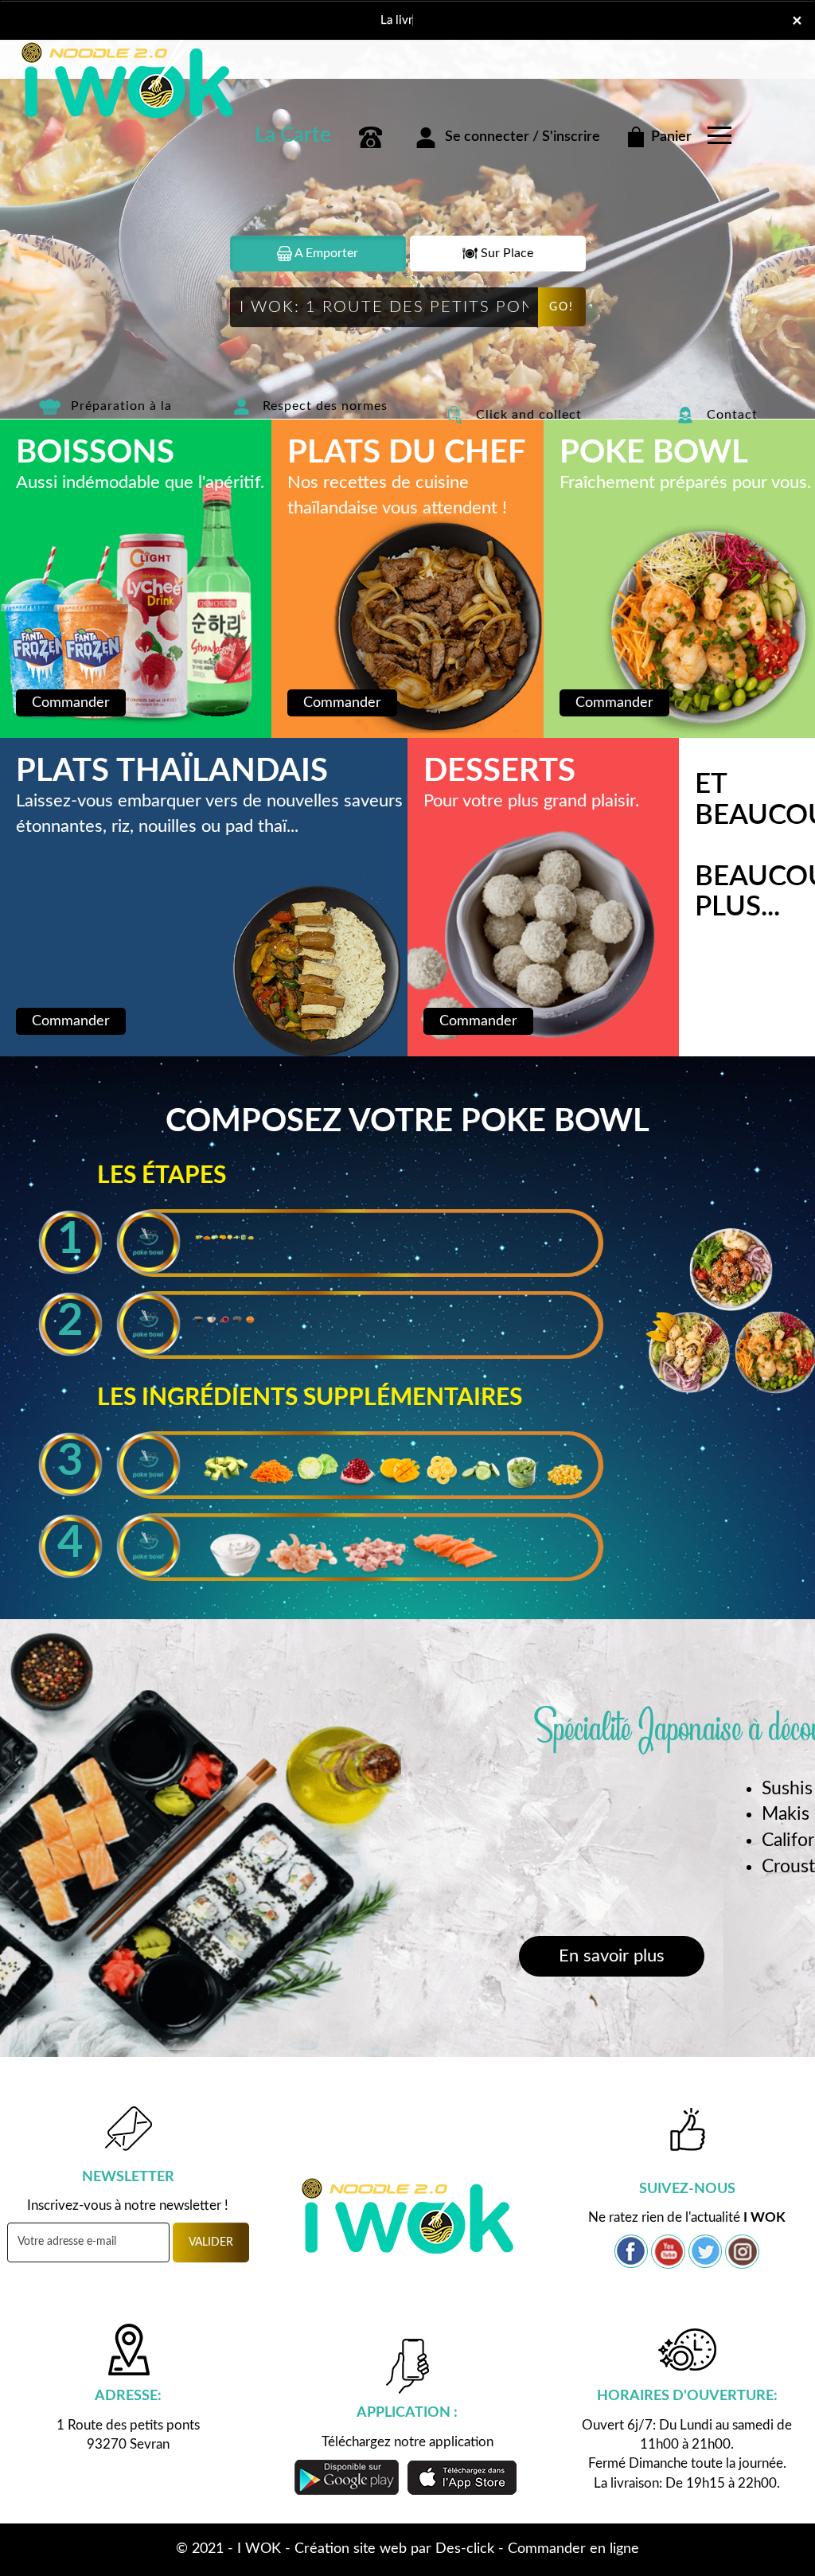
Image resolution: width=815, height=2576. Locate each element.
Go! (562, 307)
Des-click (465, 2549)
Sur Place (505, 253)
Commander (71, 703)
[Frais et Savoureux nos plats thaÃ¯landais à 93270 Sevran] (677, 1235)
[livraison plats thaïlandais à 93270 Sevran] (407, 2213)
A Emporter (325, 253)
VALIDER (211, 2242)
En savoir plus (612, 1956)
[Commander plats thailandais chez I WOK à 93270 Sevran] (455, 414)
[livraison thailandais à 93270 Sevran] (143, 74)
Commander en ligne (573, 2549)
